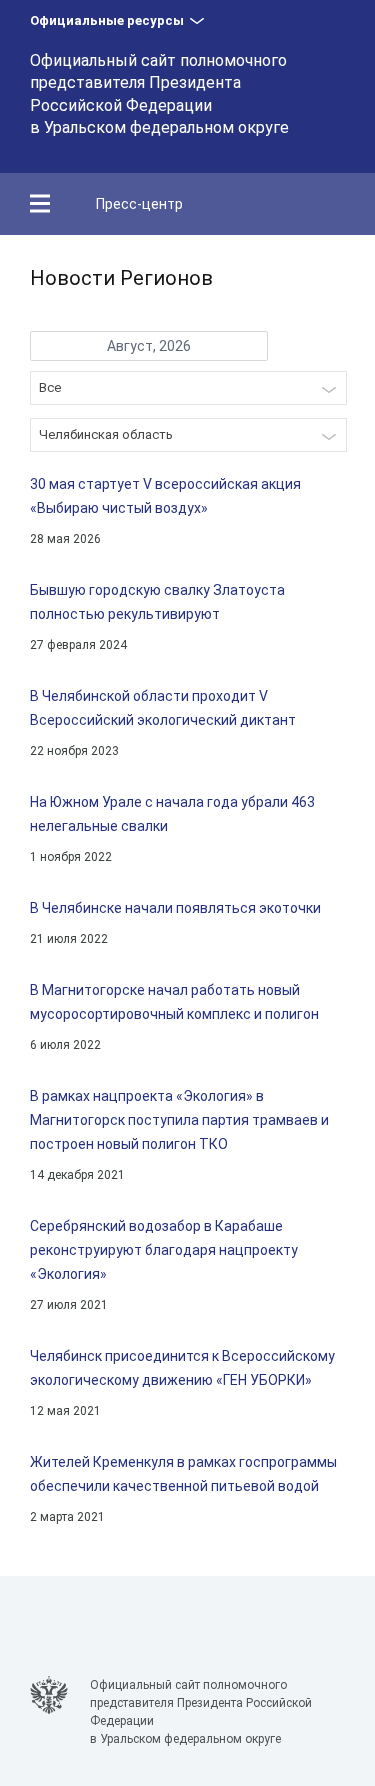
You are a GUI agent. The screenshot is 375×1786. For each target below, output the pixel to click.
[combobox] (188, 388)
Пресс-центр (139, 204)
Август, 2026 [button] (149, 346)
